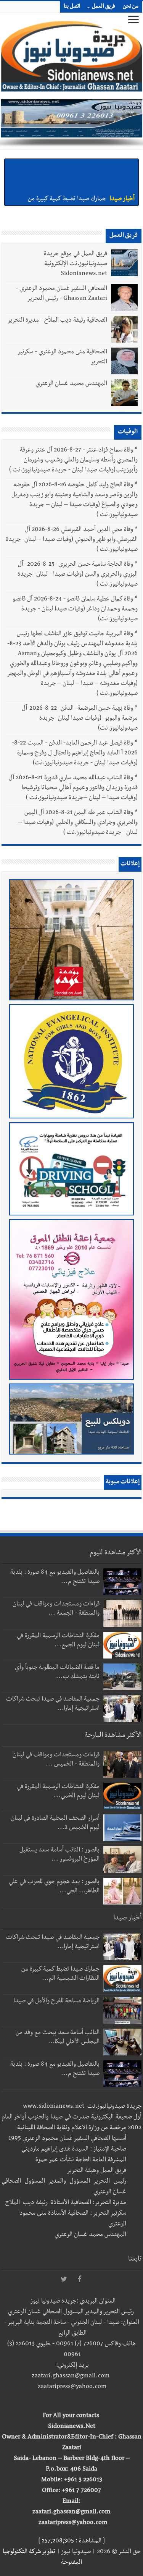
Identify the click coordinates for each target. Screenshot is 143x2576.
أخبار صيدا (122, 166)
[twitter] (64, 2280)
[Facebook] (79, 2280)
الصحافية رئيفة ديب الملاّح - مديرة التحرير (57, 321)
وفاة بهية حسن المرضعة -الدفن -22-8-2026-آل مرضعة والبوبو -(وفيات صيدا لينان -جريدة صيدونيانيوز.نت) (80, 719)
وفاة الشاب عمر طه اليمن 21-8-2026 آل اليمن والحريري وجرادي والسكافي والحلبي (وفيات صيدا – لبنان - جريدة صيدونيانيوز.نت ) (78, 823)
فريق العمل (104, 7)
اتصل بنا (72, 7)
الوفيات (128, 432)
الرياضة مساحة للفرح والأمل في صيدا (56, 2002)
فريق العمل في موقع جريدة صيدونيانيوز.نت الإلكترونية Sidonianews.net (76, 264)
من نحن (131, 7)
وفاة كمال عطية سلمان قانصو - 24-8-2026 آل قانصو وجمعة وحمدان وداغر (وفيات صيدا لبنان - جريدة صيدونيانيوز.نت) (75, 610)
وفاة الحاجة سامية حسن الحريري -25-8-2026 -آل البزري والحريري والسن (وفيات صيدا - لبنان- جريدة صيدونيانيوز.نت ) (78, 575)
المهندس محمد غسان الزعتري (71, 384)
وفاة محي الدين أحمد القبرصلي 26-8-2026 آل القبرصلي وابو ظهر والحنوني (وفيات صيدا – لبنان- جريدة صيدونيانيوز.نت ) (72, 540)
